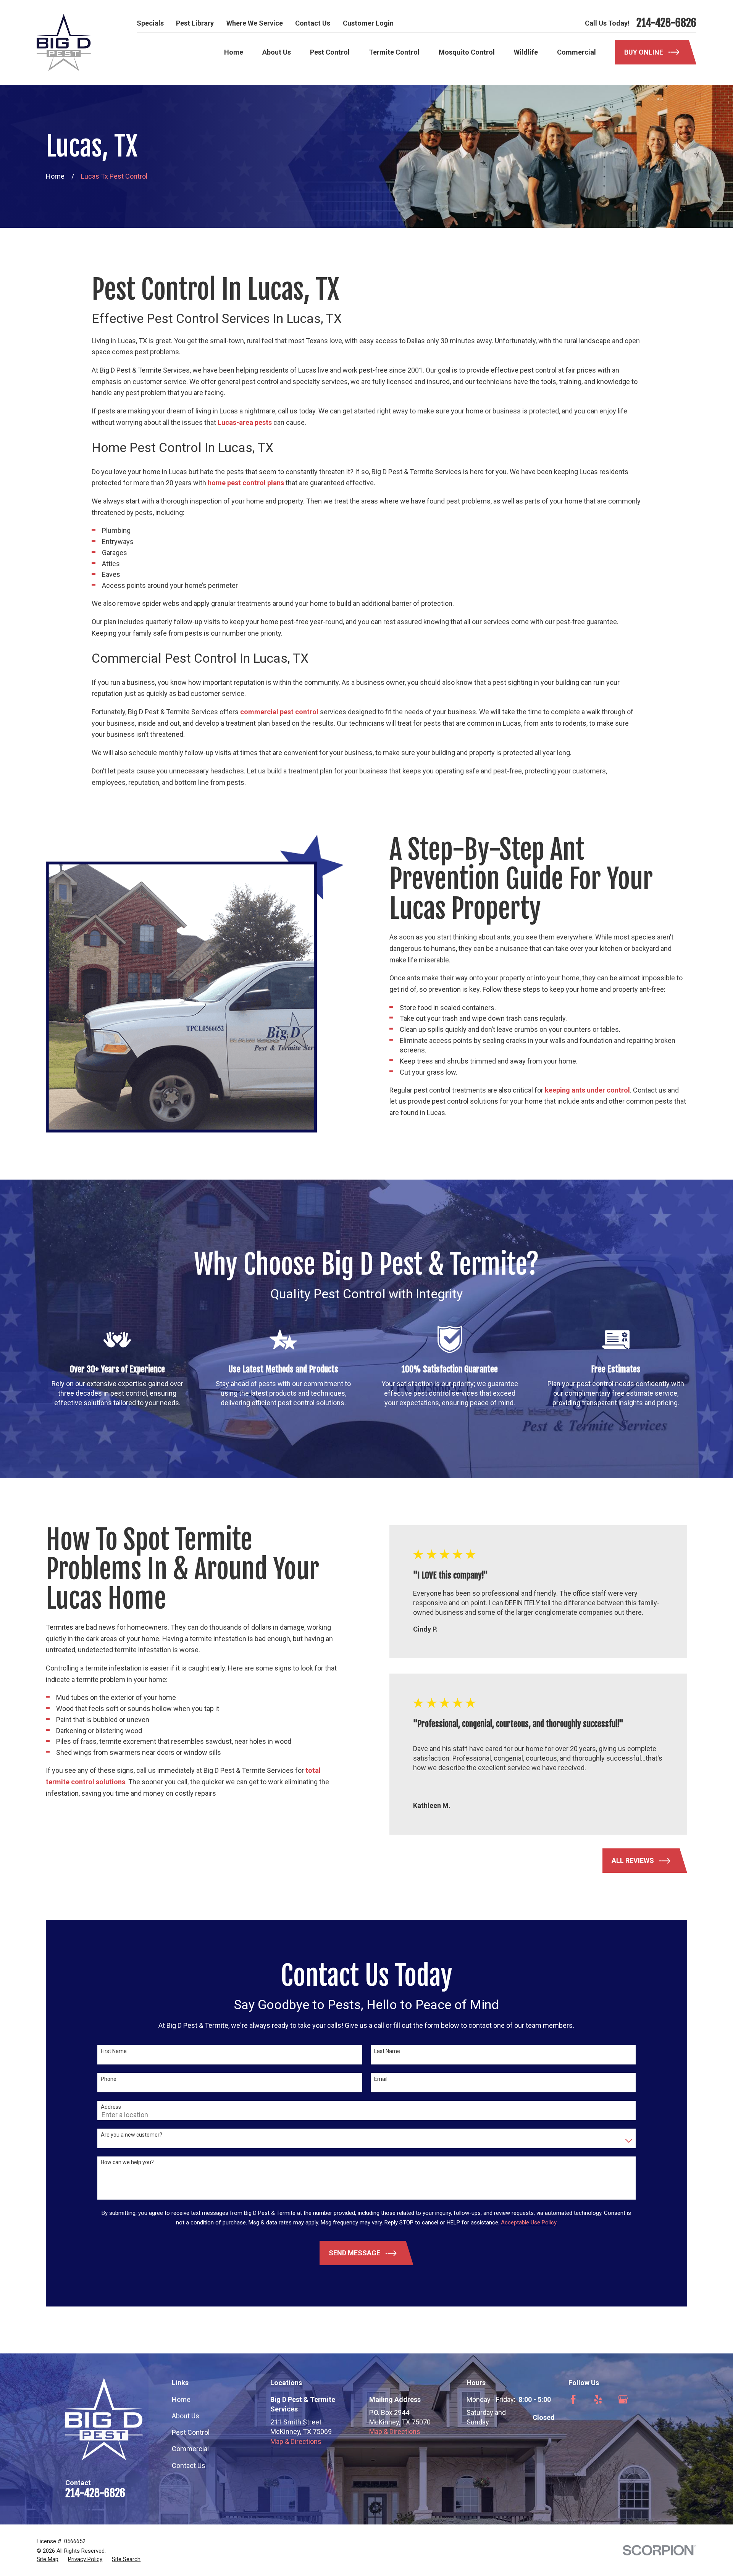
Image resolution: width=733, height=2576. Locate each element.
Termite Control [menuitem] (394, 52)
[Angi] (648, 2399)
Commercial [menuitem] (576, 52)
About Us (186, 2416)
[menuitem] (48, 2559)
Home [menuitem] (234, 52)
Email (381, 2079)
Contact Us (313, 23)
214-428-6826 (666, 23)
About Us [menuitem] (277, 52)
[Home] (64, 42)
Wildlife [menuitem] (526, 52)
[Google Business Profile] (623, 2399)
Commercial (190, 2449)
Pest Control (191, 2432)
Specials (150, 23)
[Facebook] (573, 2399)
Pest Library (195, 23)
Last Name (387, 2051)
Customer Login (368, 23)
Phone (109, 2079)
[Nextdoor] (673, 2399)
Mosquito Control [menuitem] (467, 52)
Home (181, 2399)
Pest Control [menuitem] (330, 52)
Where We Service (255, 23)
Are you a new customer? (132, 2135)
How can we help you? (127, 2162)
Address (111, 2107)
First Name (114, 2051)
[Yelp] (598, 2399)
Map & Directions (296, 2441)
